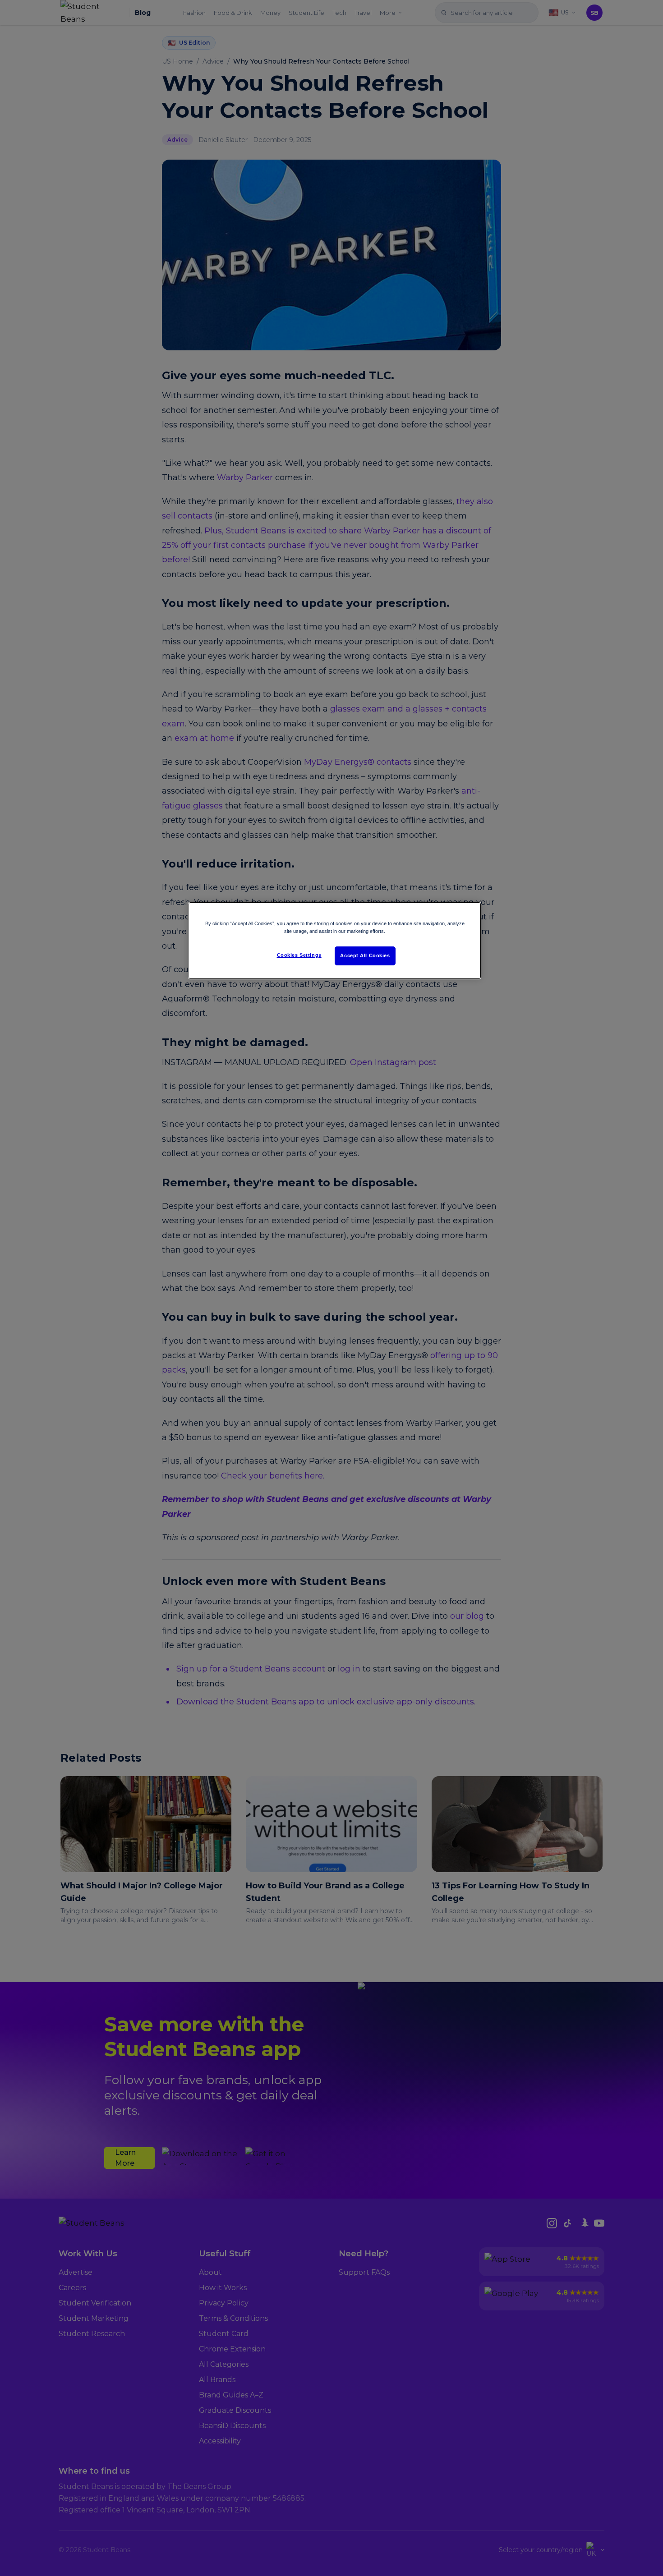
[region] (335, 941)
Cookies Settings (299, 955)
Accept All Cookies (365, 955)
